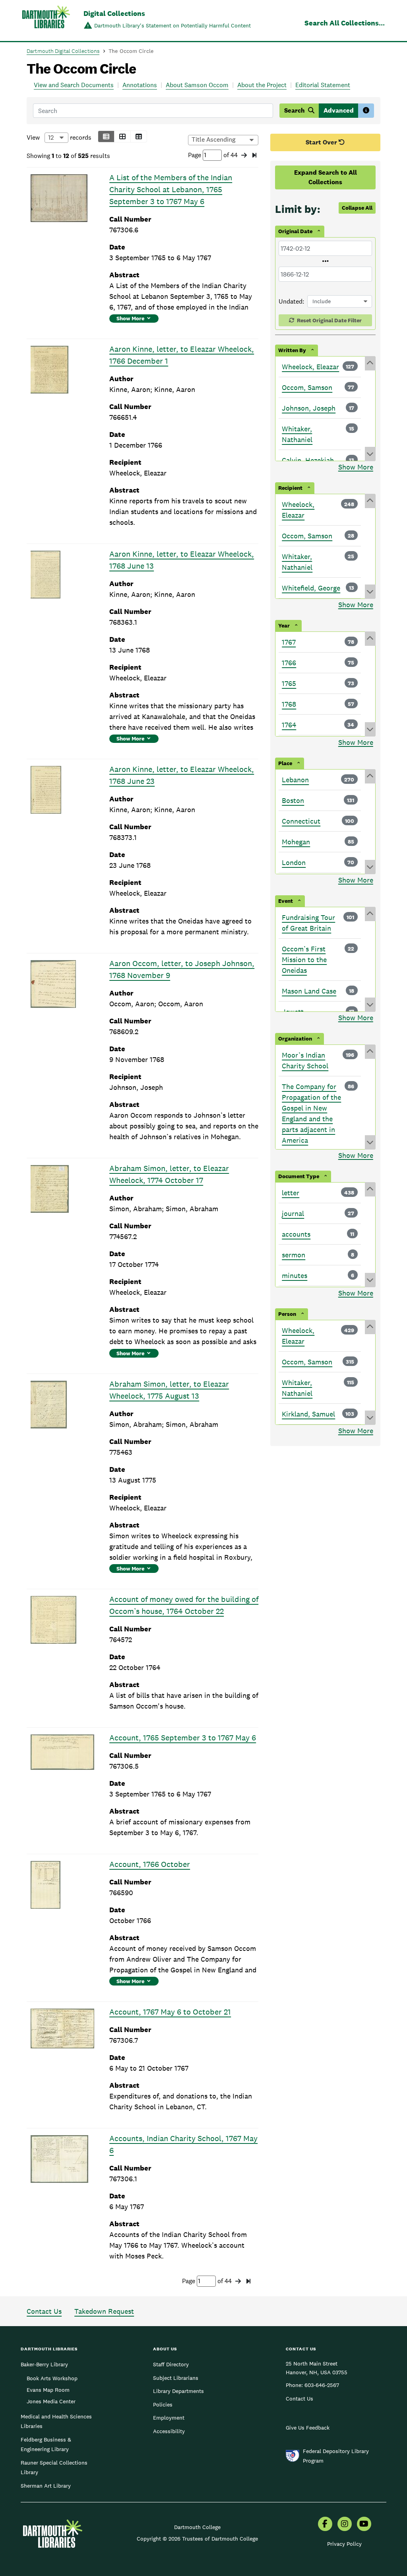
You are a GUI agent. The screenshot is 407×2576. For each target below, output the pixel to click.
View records (59, 137)
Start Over (322, 142)
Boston (293, 800)
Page (195, 155)
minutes (295, 1275)
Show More (130, 318)
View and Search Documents (74, 85)
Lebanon (295, 780)
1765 (289, 683)
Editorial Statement (323, 85)
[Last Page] (254, 156)
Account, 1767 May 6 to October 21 (170, 2012)
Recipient (290, 488)
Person (287, 1314)
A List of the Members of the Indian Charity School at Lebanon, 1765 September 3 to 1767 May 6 (171, 189)
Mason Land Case (309, 991)
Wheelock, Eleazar (310, 367)
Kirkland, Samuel (308, 1414)
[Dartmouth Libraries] (46, 21)
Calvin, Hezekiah (308, 460)
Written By (292, 350)
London (294, 862)
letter (291, 1193)
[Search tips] (366, 111)
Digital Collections (114, 13)
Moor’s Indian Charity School (305, 1060)
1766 (289, 663)
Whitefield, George (311, 588)
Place (285, 763)
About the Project (262, 85)
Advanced (339, 110)
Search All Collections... (345, 23)
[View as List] (106, 136)
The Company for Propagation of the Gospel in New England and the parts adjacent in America (311, 1113)
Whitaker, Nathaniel (297, 434)
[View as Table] (139, 136)
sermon (294, 1255)
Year (284, 625)
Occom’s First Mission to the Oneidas (304, 960)
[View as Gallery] (122, 136)
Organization (295, 1039)
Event (286, 901)
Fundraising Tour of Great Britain (308, 923)
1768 (289, 704)
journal (293, 1213)
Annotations (140, 85)
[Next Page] (244, 156)
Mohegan (296, 842)
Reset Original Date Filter (329, 320)
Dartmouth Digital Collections (63, 51)
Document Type (299, 1176)
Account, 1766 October (150, 1864)
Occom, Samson (307, 387)
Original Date (295, 231)
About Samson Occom (197, 85)
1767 (289, 642)
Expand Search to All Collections (326, 177)
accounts (296, 1234)
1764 (289, 725)
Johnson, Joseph (309, 408)
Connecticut (301, 821)
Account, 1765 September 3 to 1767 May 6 (183, 1738)
